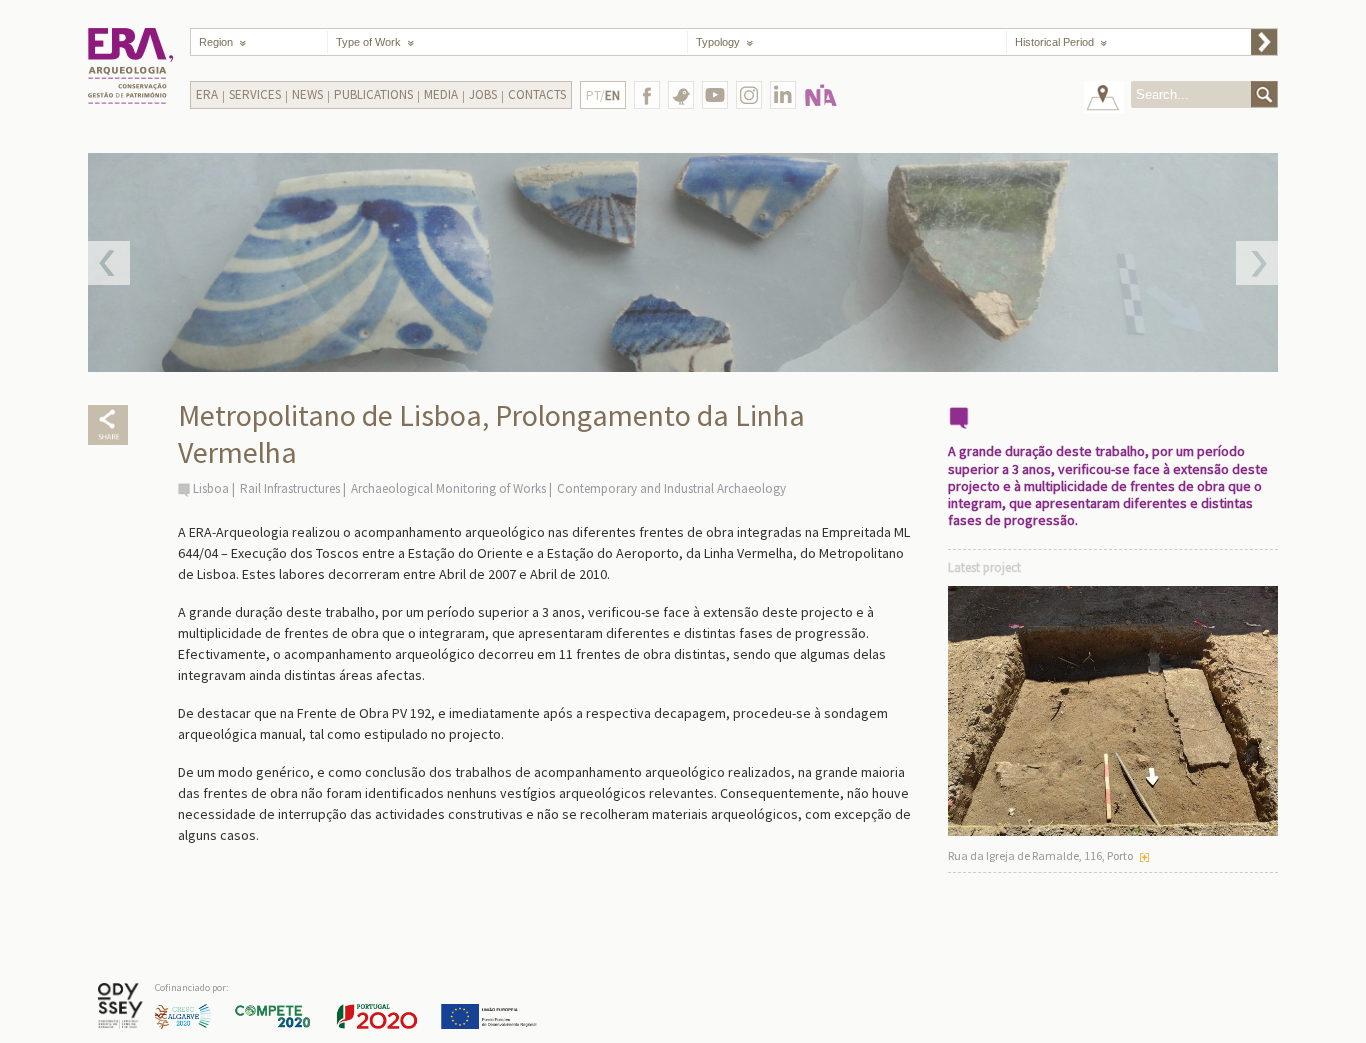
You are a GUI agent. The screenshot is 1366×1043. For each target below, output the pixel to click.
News (307, 94)
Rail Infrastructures (290, 488)
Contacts (537, 94)
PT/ (603, 95)
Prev (109, 263)
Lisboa (211, 488)
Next (1257, 263)
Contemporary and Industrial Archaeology (671, 488)
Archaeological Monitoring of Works (448, 488)
